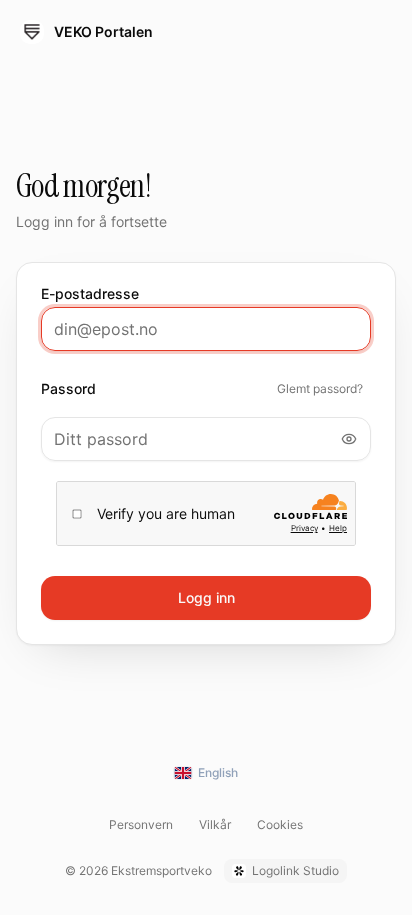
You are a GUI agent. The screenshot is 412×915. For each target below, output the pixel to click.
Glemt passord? (320, 388)
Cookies (280, 824)
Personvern (141, 824)
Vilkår (215, 824)
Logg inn (206, 597)
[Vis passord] (349, 439)
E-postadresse (90, 294)
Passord (68, 389)
